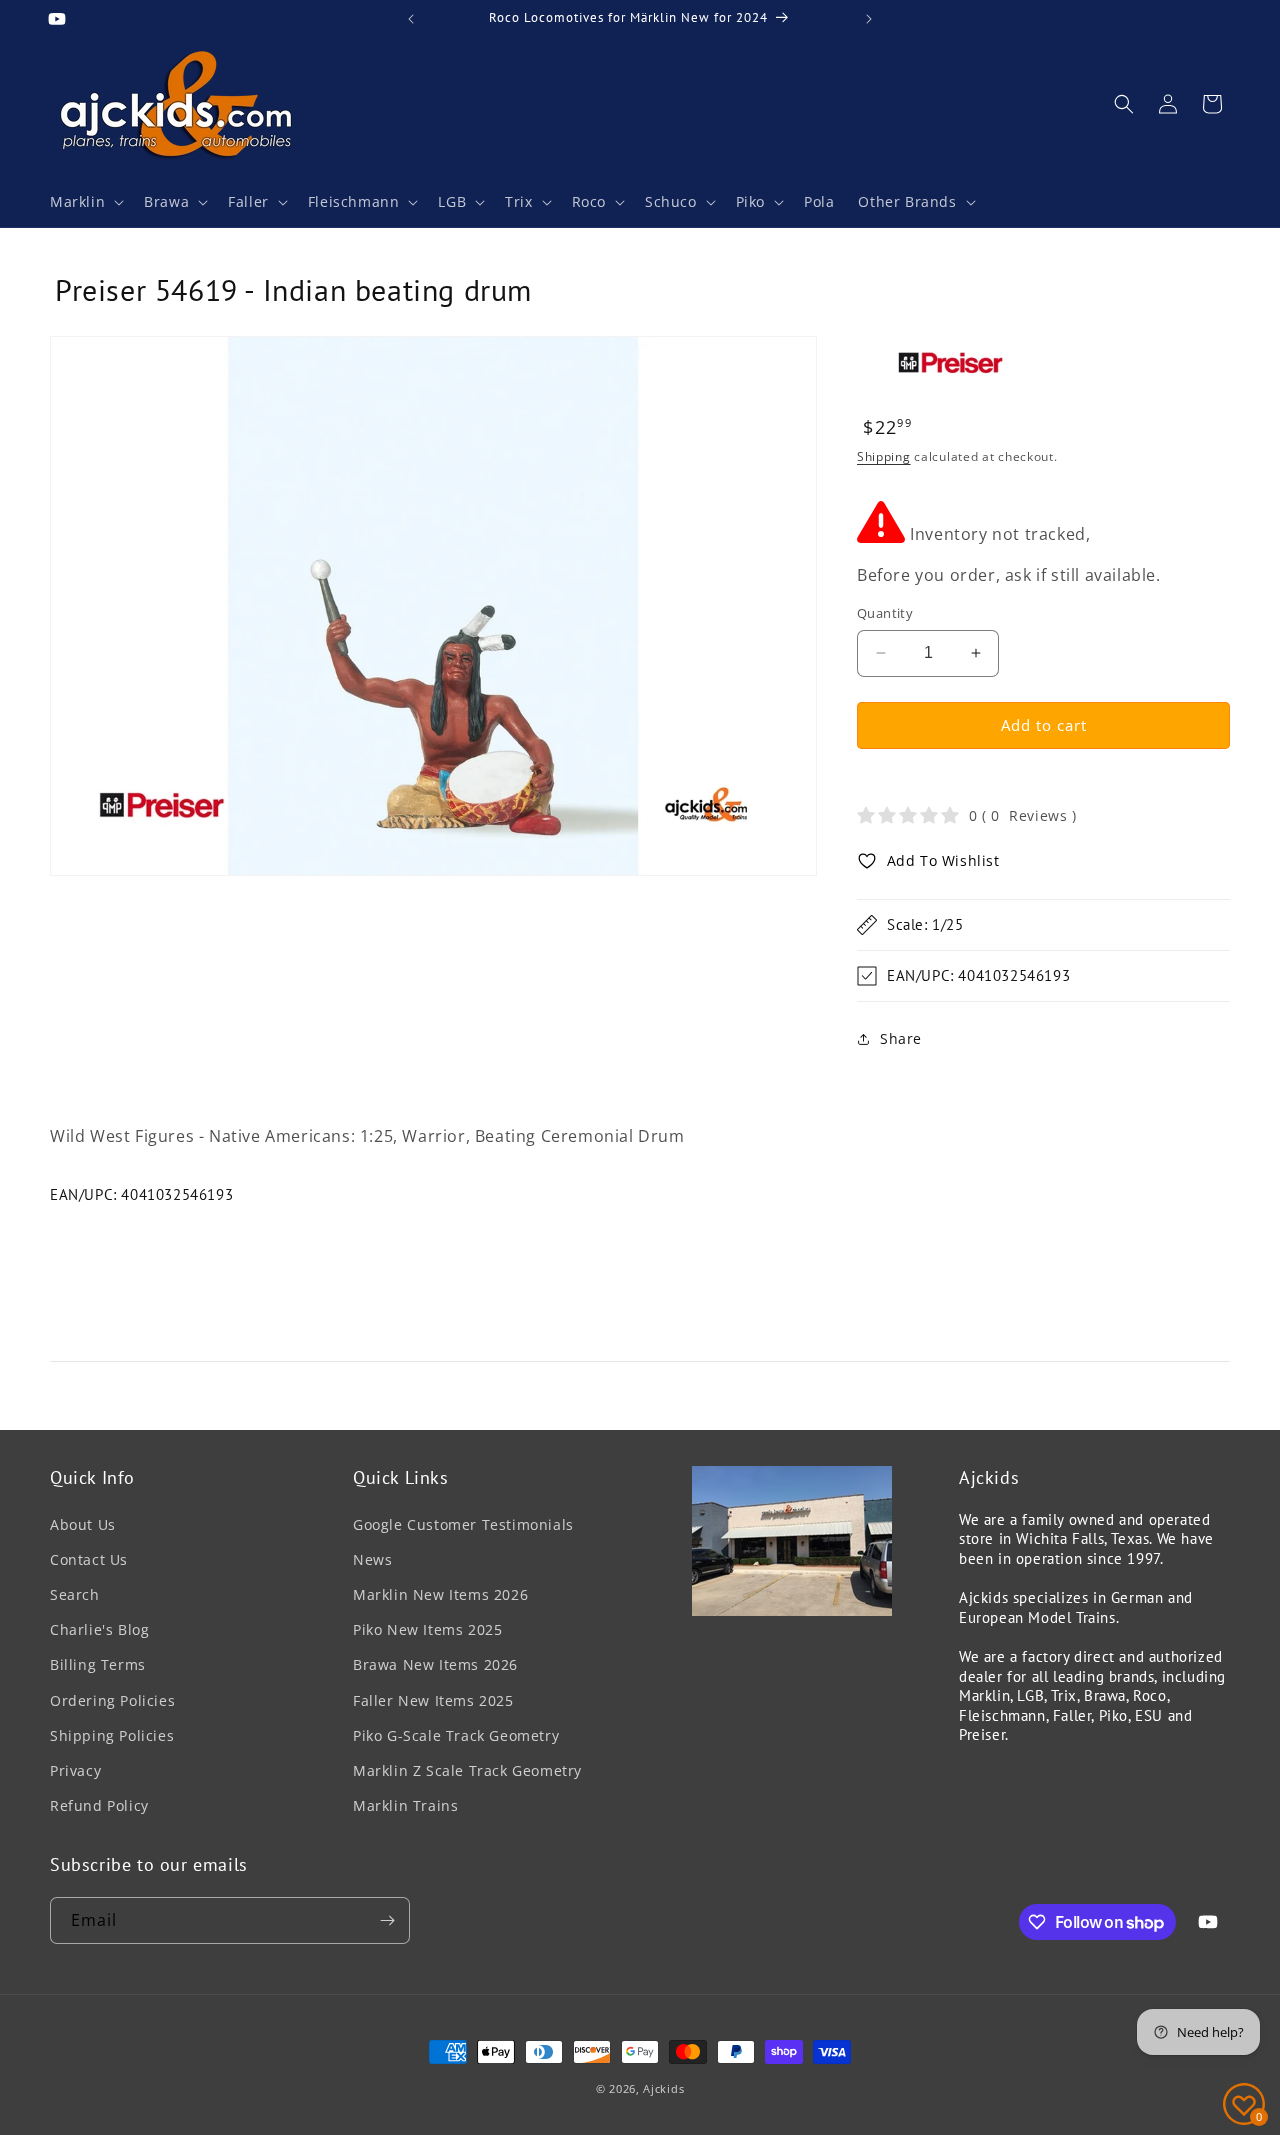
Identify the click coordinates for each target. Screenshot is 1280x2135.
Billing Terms (98, 1664)
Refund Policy (99, 1805)
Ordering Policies (112, 1700)
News (372, 1559)
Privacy (75, 1770)
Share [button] (901, 1038)
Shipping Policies (112, 1735)
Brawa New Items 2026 (435, 1664)
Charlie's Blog (99, 1629)
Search (75, 1594)
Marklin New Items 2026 (440, 1594)
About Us (83, 1524)
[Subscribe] (387, 1920)
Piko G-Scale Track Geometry (456, 1735)
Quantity (885, 613)
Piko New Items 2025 (427, 1629)
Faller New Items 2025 (433, 1700)
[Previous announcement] (411, 19)
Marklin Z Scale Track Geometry (467, 1770)
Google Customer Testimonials (463, 1524)
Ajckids (663, 2088)
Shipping (884, 456)
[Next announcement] (869, 19)
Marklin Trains (405, 1805)
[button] (85, 202)
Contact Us (89, 1559)
